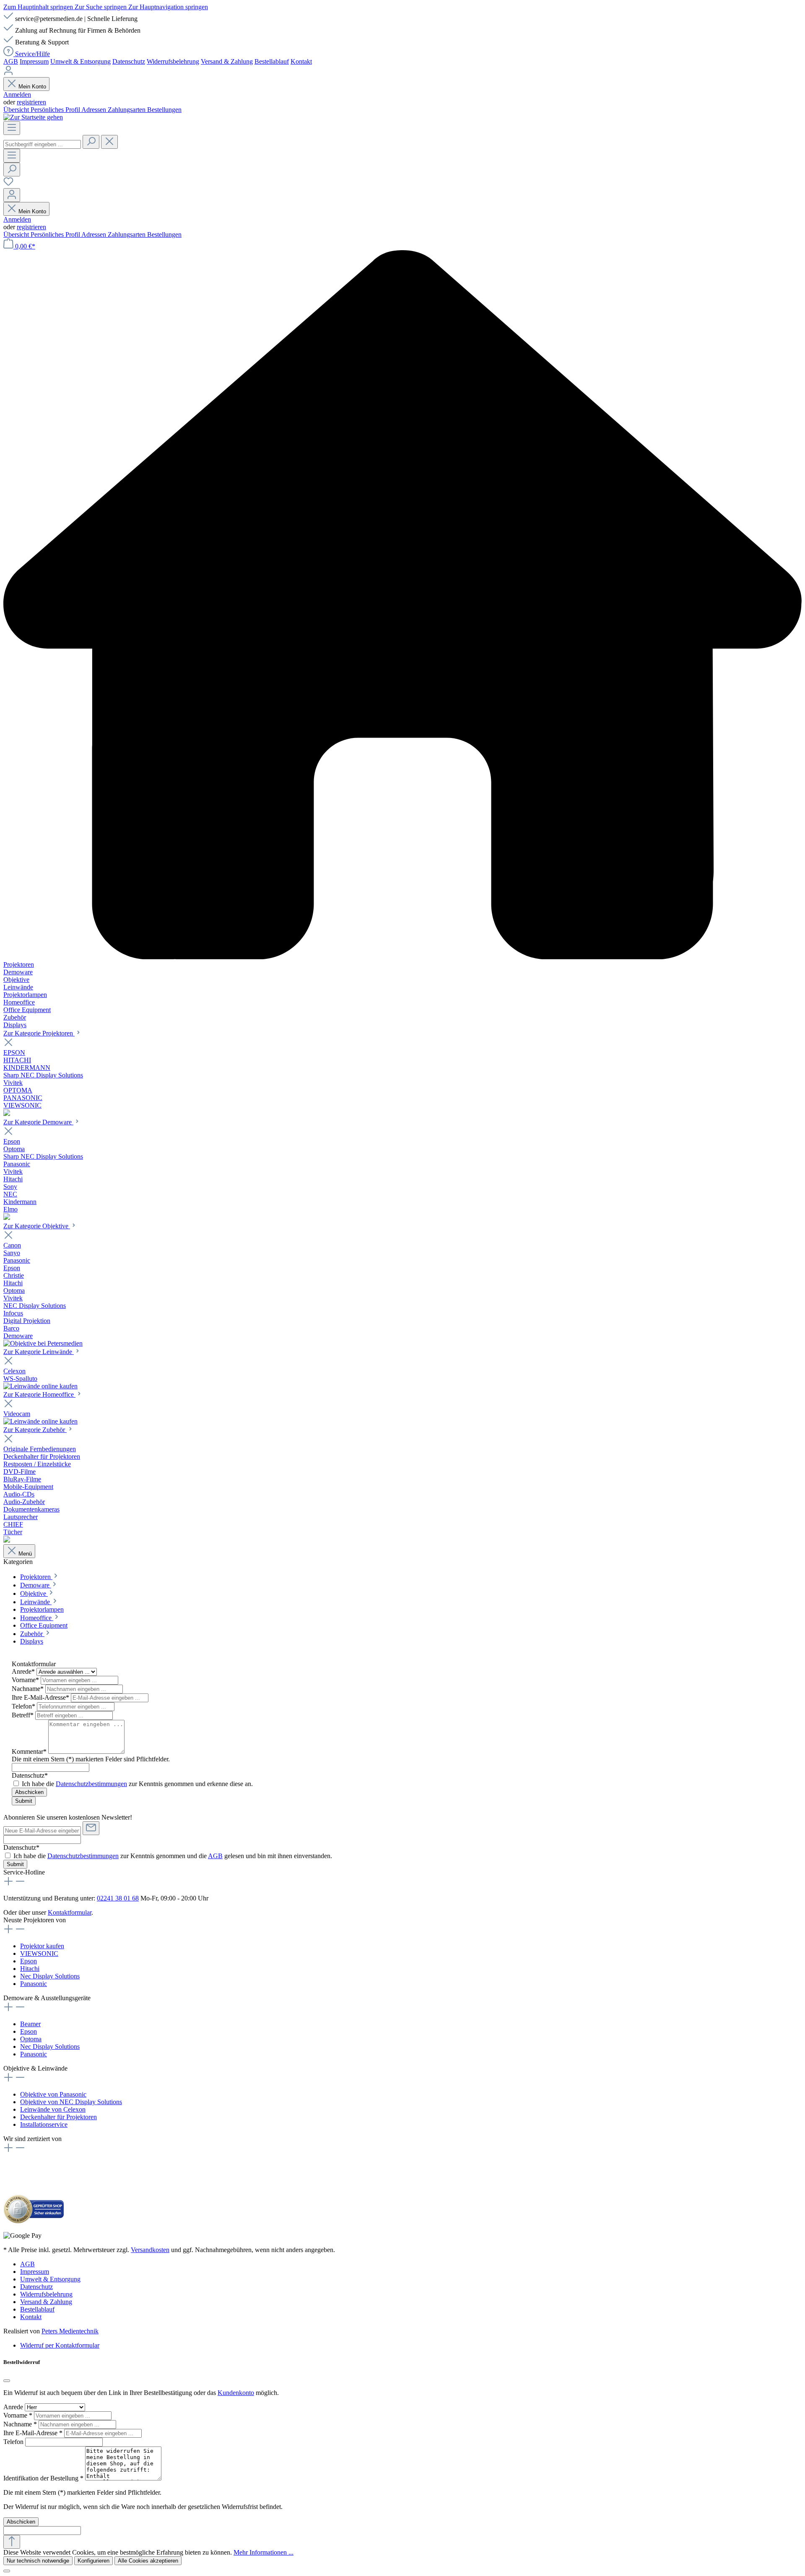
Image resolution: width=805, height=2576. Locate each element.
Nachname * (21, 2424)
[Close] (7, 2571)
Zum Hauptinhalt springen (39, 7)
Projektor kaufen (42, 1946)
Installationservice (44, 2124)
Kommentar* (30, 1751)
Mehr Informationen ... (264, 2552)
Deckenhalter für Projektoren (58, 2117)
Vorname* (26, 1680)
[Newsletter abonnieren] (91, 1828)
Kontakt (301, 61)
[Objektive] (43, 1343)
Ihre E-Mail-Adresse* (41, 1697)
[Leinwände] (40, 1386)
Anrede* (24, 1671)
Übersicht (17, 110)
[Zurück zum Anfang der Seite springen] (12, 2542)
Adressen (95, 110)
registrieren (31, 102)
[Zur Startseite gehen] (33, 117)
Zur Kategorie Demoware (38, 1122)
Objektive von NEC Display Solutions (71, 2102)
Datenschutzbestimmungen (91, 1784)
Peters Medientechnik (70, 2331)
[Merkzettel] (8, 184)
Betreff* (23, 1715)
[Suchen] (91, 142)
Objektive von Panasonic (53, 2094)
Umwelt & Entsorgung (80, 61)
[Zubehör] (7, 1540)
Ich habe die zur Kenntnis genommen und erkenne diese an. (137, 1784)
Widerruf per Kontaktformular (60, 2345)
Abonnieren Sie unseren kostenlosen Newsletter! (68, 1817)
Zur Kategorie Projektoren (39, 1033)
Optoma (31, 2039)
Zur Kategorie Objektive (37, 1226)
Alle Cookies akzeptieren (148, 2561)
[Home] (402, 606)
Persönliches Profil (56, 110)
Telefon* (24, 1706)
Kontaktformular (70, 1912)
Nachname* (29, 1689)
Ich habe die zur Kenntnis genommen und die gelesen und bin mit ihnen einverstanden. (173, 1856)
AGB (11, 61)
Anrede (14, 2407)
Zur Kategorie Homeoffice (39, 1394)
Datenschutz (129, 61)
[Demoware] (7, 1218)
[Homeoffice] (40, 1421)
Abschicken (29, 1792)
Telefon (14, 2442)
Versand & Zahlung (227, 61)
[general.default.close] (7, 2381)
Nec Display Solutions (50, 1976)
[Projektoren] (7, 1114)
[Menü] (12, 128)
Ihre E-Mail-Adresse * (34, 2433)
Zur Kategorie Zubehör (35, 1430)
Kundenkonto (236, 2393)
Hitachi (30, 1969)
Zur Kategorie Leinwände (39, 1352)
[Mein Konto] (8, 73)
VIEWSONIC (39, 1953)
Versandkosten (150, 2250)
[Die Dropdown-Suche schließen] (109, 142)
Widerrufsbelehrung (173, 61)
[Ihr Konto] (12, 195)
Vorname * (19, 2415)
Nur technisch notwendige (38, 2561)
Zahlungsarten (127, 110)
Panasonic (34, 1984)
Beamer (30, 2024)
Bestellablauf (272, 61)
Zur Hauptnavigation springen (168, 7)
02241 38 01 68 (118, 1898)
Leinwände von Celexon (53, 2109)
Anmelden (17, 94)
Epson (29, 1961)
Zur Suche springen (101, 7)
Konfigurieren (93, 2561)
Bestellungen (164, 110)
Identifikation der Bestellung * (44, 2478)
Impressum (34, 61)
